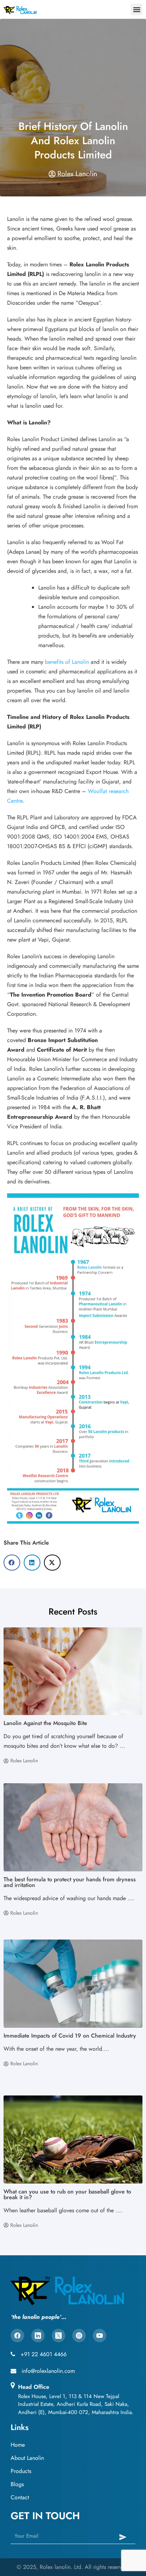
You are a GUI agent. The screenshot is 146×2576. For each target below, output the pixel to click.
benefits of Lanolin (67, 662)
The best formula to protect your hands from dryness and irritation (70, 1882)
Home (18, 2445)
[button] (137, 9)
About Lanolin (27, 2458)
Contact (20, 2497)
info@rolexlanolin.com (48, 2371)
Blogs (17, 2484)
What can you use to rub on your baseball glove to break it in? (67, 2194)
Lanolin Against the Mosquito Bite (45, 1723)
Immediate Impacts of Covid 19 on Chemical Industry (70, 2036)
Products (21, 2471)
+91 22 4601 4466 (44, 2354)
